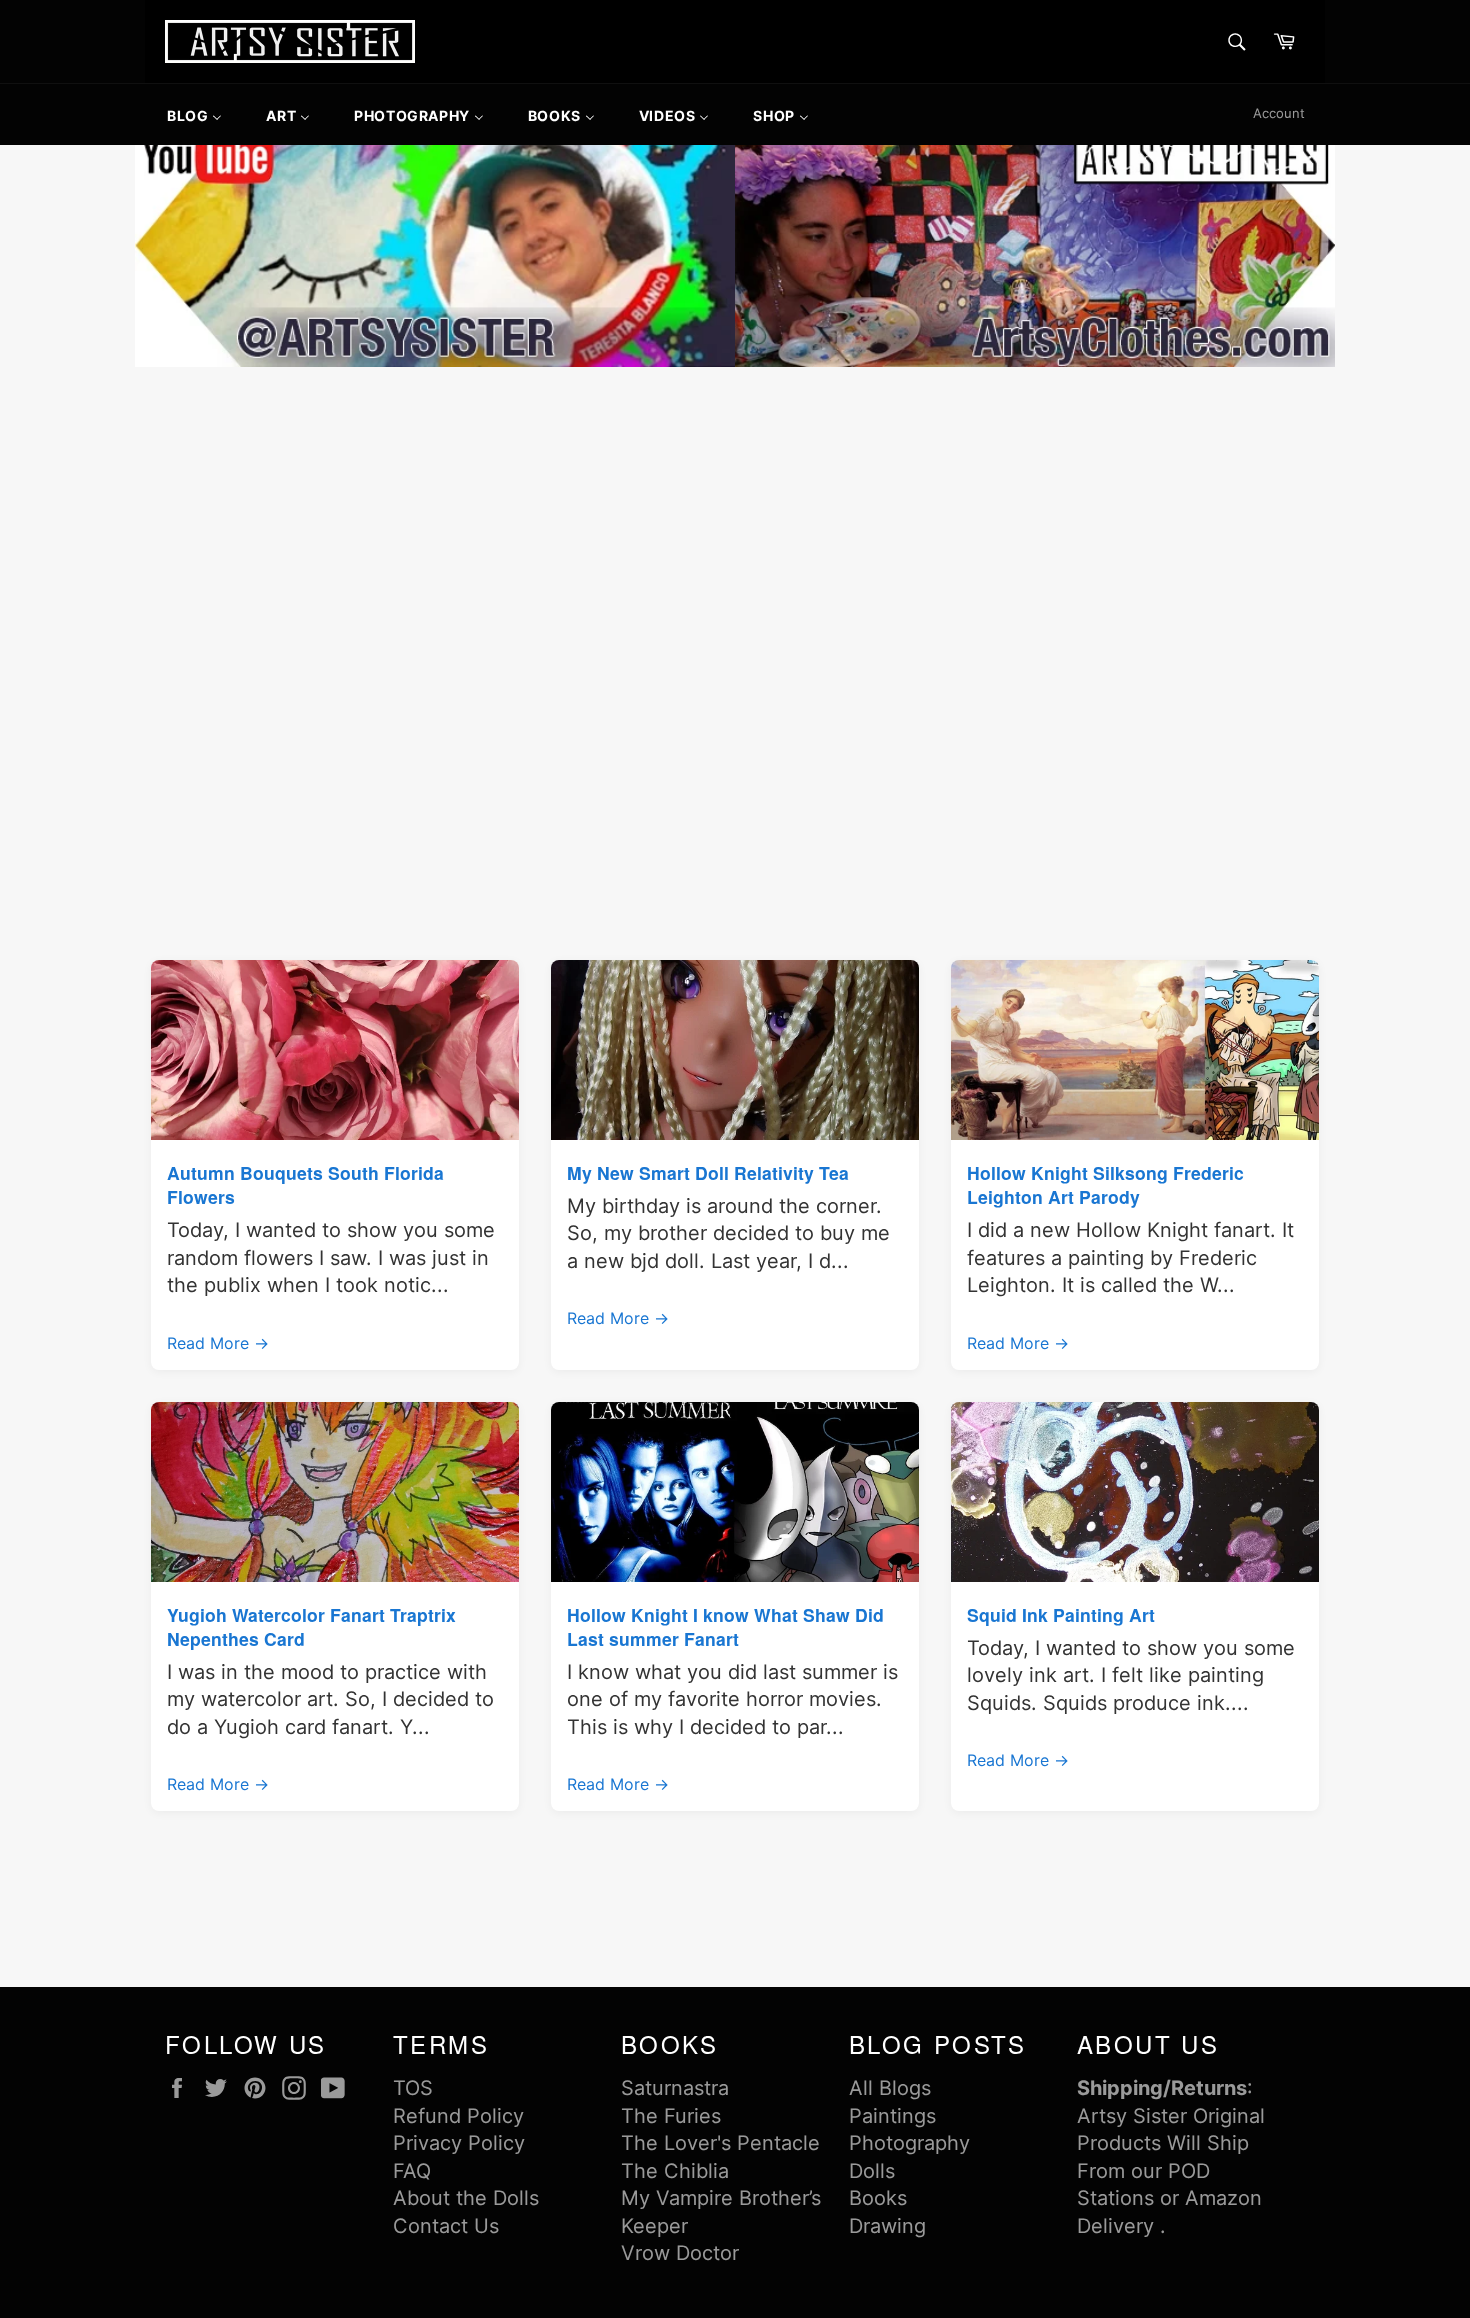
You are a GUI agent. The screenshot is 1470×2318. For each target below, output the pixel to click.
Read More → (218, 1343)
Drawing (887, 2226)
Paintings (892, 2116)
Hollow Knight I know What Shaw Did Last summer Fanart (725, 1626)
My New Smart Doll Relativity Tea (708, 1172)
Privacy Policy (459, 2143)
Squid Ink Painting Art (1061, 1614)
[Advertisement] (735, 522)
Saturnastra (675, 2088)
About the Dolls (466, 2198)
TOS (413, 2088)
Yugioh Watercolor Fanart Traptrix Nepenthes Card (311, 1626)
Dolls (872, 2171)
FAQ (412, 2171)
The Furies (671, 2116)
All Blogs (890, 2088)
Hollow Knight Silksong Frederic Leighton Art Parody (1105, 1184)
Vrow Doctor (680, 2253)
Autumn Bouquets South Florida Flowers (305, 1184)
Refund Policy (458, 2116)
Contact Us (446, 2226)
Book (873, 2198)
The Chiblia (675, 2171)
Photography (909, 2143)
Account (1279, 113)
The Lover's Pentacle (720, 2143)
